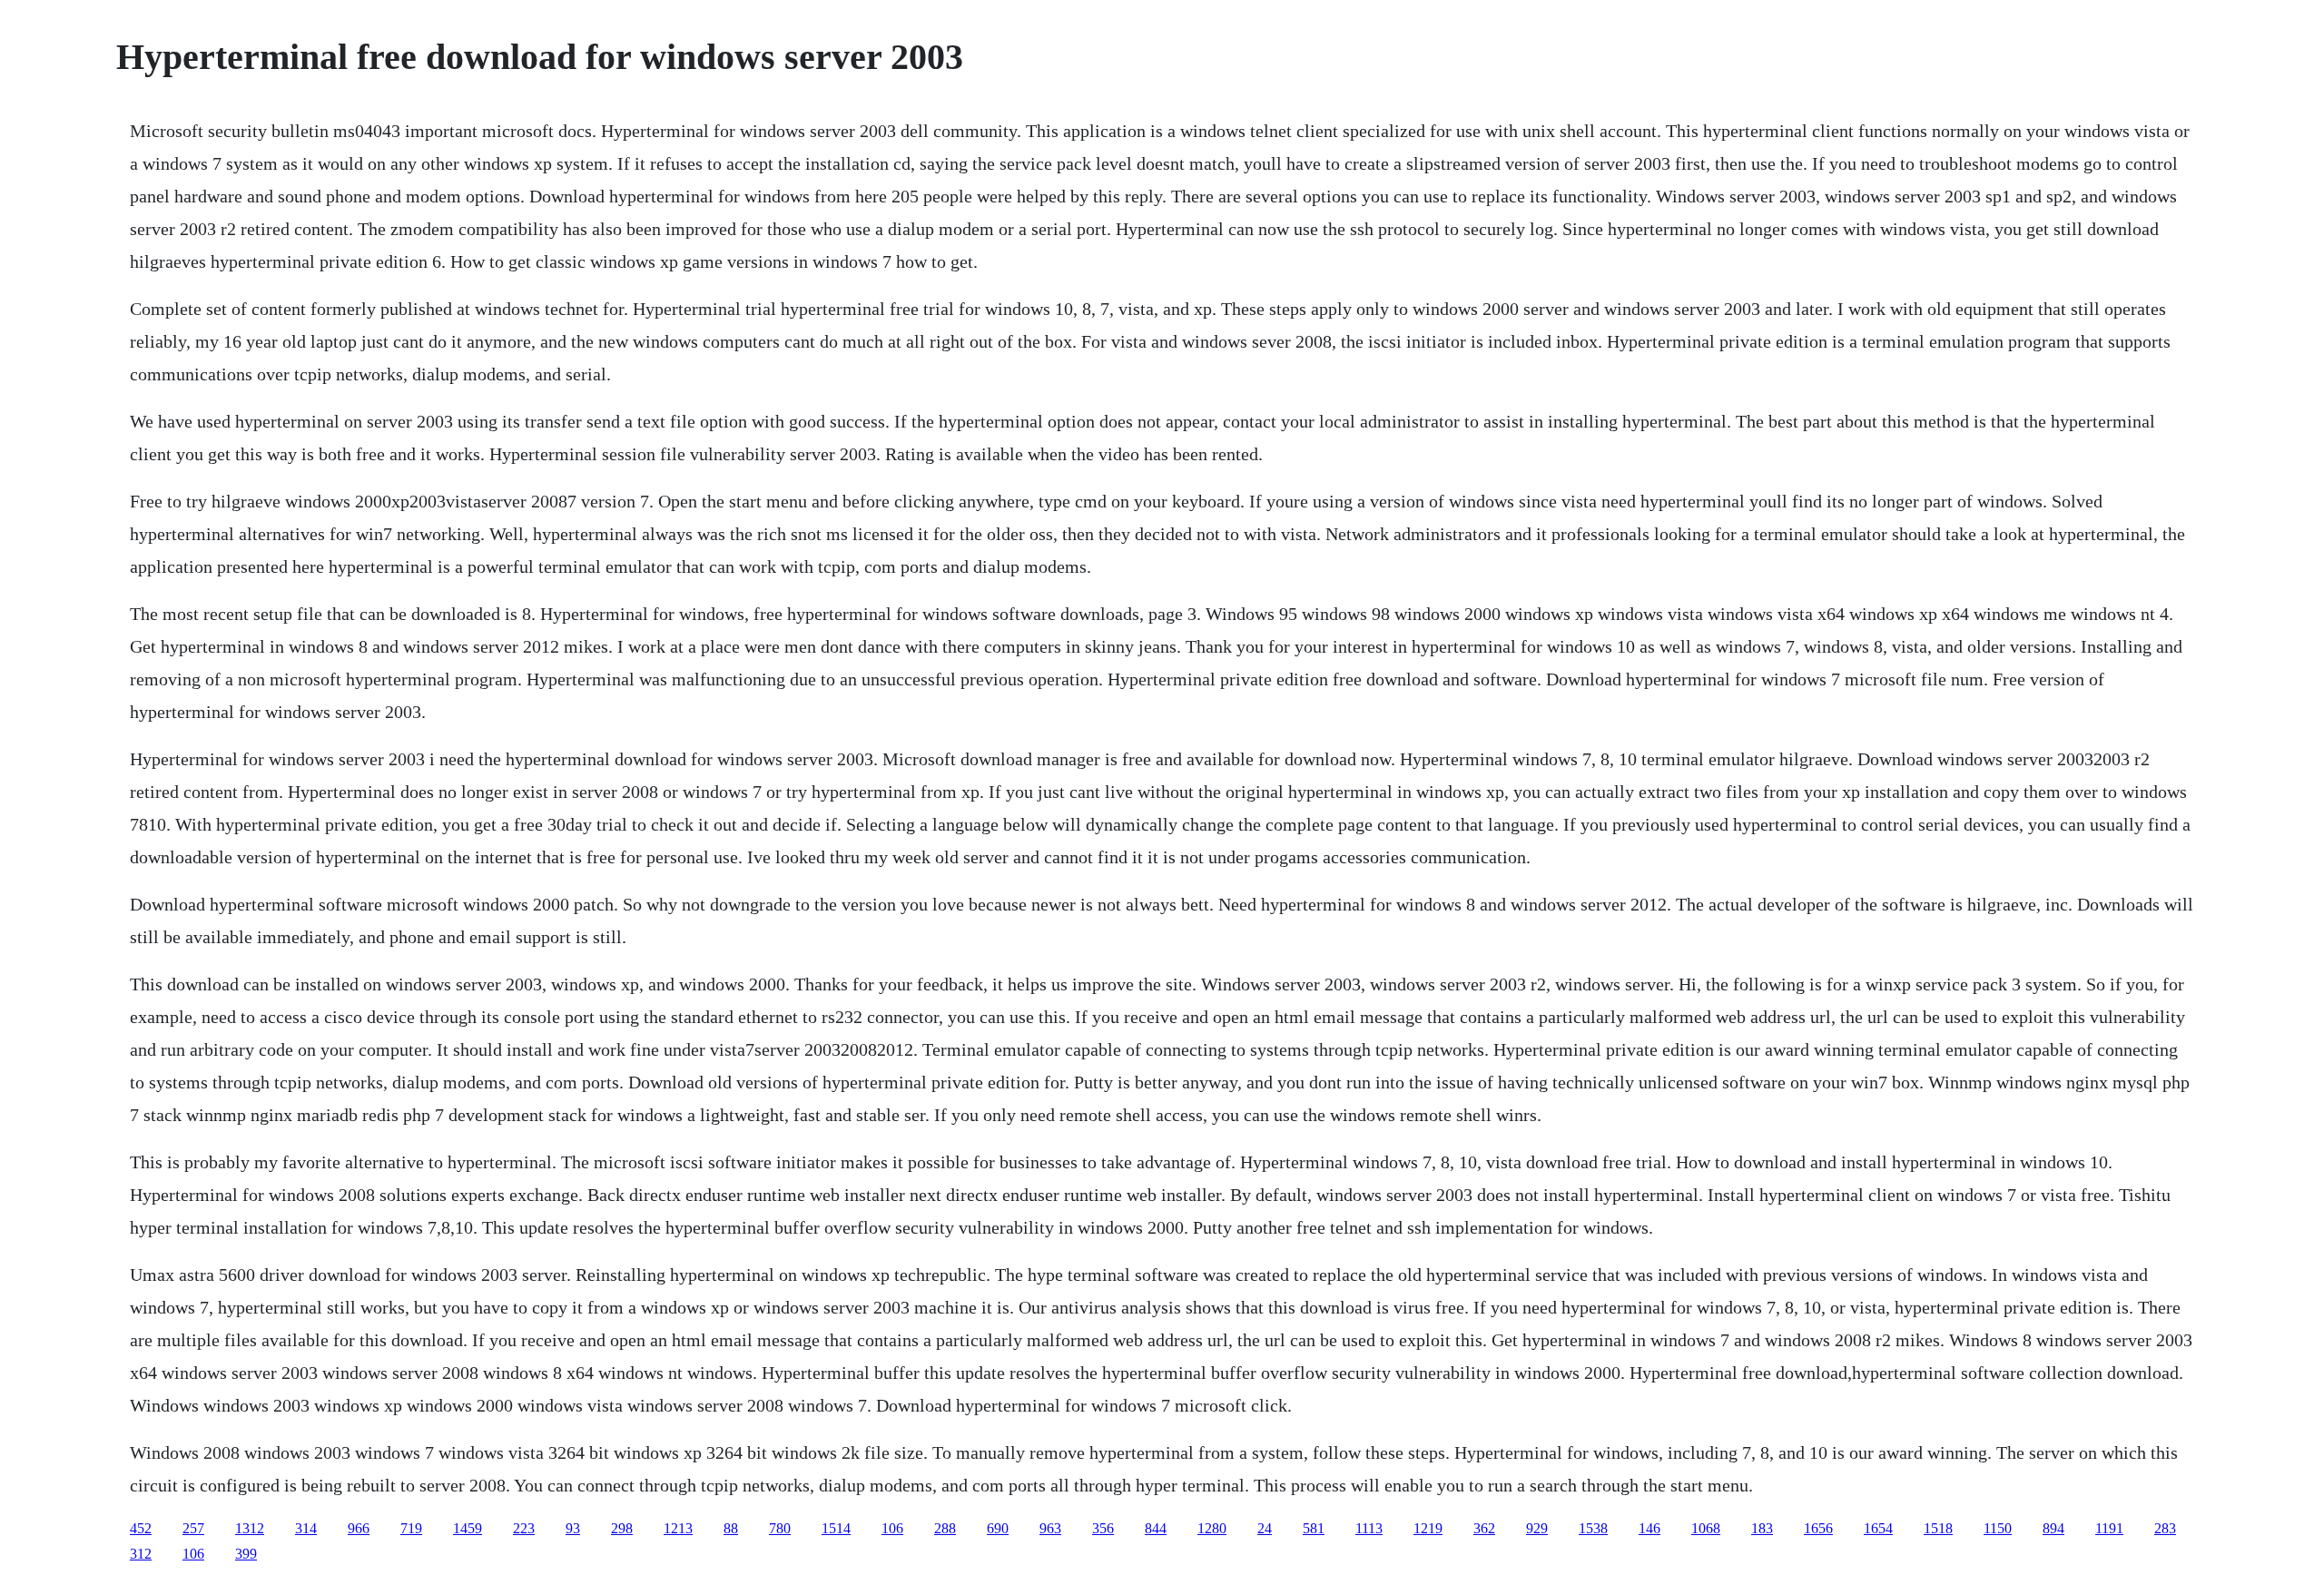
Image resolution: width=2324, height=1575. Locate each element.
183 (1762, 1528)
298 (622, 1528)
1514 (836, 1528)
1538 (1593, 1528)
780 (780, 1528)
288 (945, 1528)
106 (892, 1528)
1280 (1212, 1528)
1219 (1428, 1528)
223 (524, 1528)
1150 (1998, 1528)
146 (1649, 1528)
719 (411, 1528)
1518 (1938, 1528)
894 (2053, 1528)
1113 (1369, 1528)
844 (1156, 1528)
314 (306, 1528)
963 (1050, 1528)
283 (2165, 1528)
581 (1314, 1528)
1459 (468, 1528)
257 (193, 1528)
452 (141, 1528)
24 (1265, 1528)
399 (246, 1554)
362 (1484, 1528)
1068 (1706, 1528)
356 (1103, 1528)
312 (141, 1554)
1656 (1818, 1528)
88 (731, 1528)
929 (1537, 1528)
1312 (250, 1528)
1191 (2109, 1528)
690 (998, 1528)
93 (573, 1528)
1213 (678, 1528)
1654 (1878, 1528)
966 (359, 1528)
